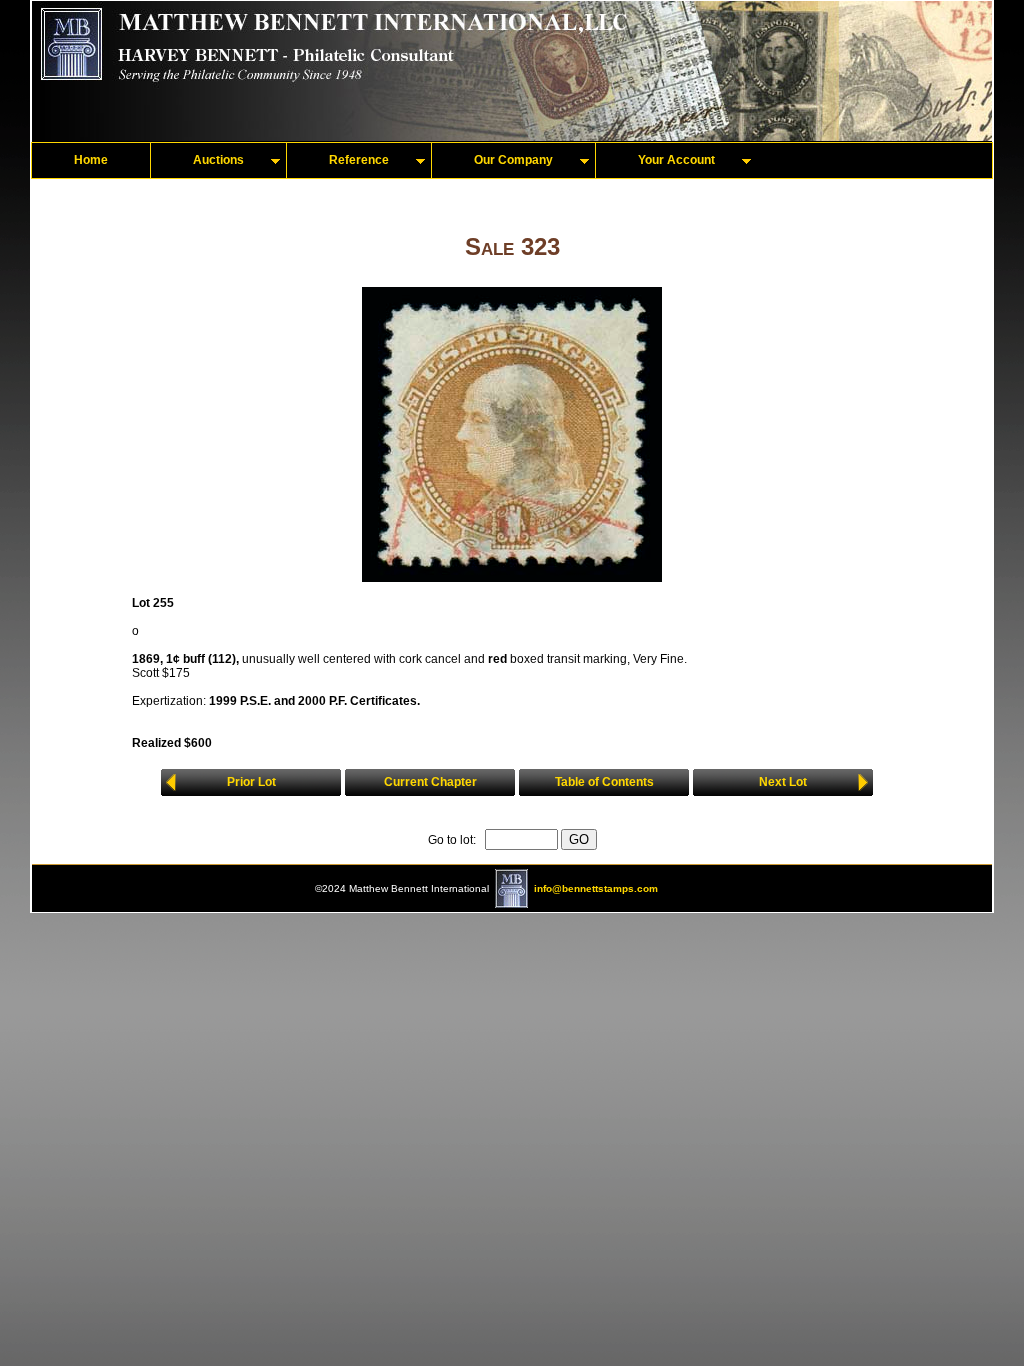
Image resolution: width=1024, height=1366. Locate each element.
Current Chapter (430, 782)
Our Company (513, 160)
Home (91, 160)
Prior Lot (251, 782)
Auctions (218, 160)
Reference (359, 160)
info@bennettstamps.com (596, 888)
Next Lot (783, 782)
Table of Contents (604, 782)
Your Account (676, 160)
